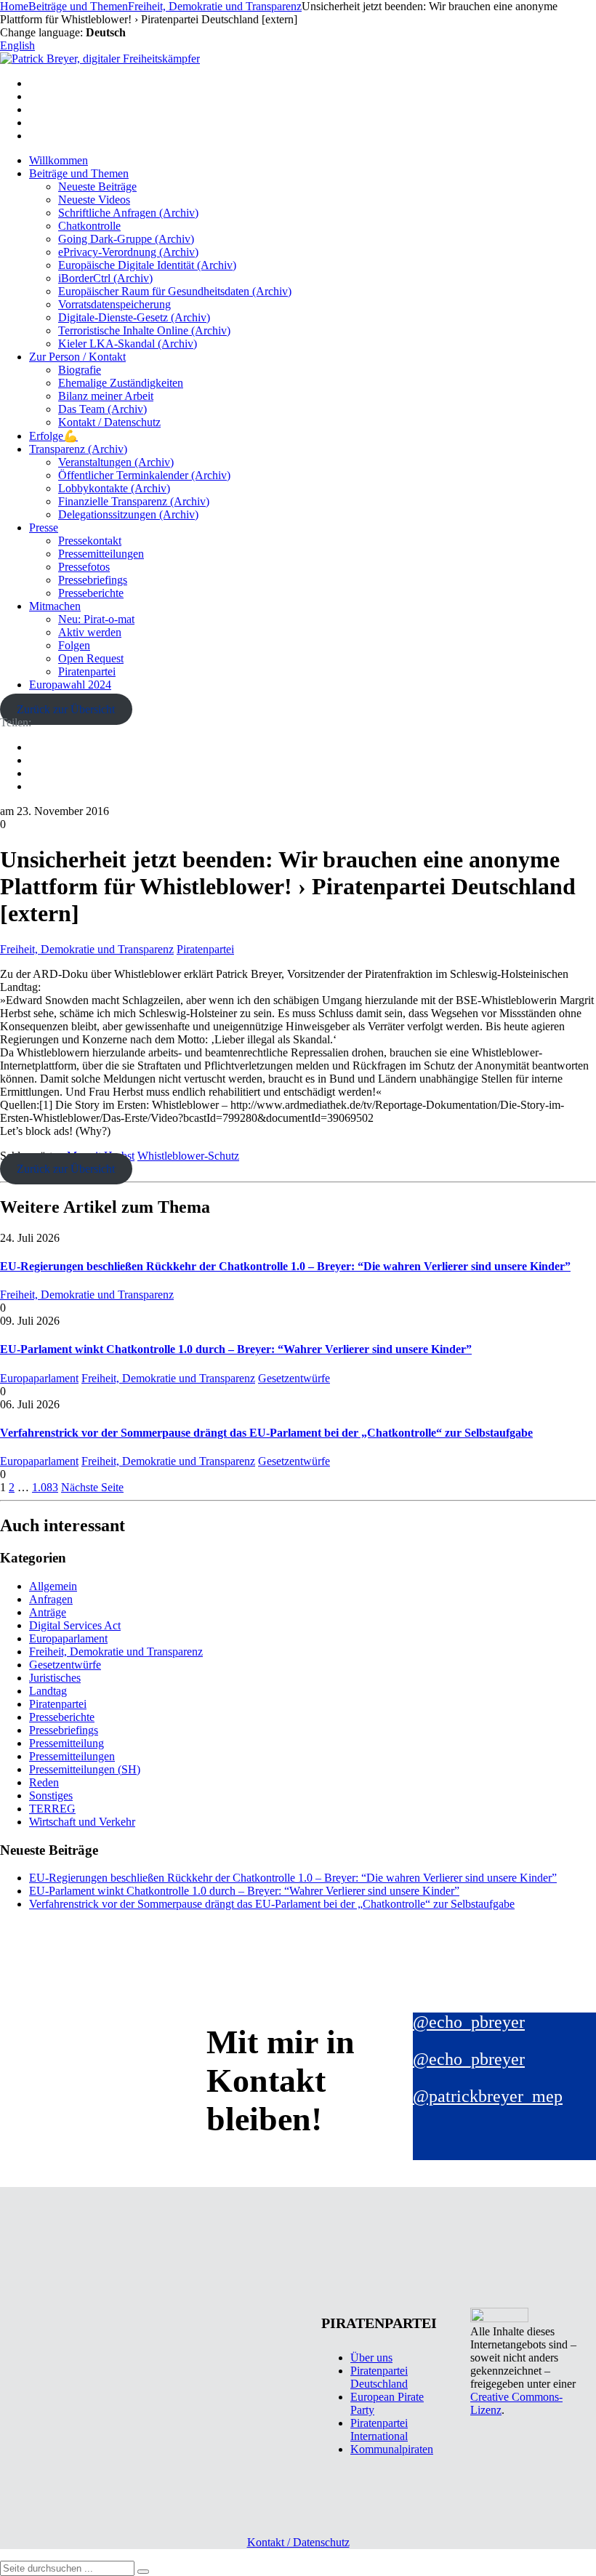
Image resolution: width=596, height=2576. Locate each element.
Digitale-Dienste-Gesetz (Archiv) (134, 317)
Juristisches (55, 1678)
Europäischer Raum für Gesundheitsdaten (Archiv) (175, 291)
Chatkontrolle (89, 226)
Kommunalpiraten (392, 2449)
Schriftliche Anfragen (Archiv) (128, 213)
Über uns (371, 2358)
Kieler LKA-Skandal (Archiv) (128, 344)
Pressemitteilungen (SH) (85, 1769)
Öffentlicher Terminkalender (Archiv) (144, 475)
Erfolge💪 (53, 436)
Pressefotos (84, 567)
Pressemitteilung (67, 1743)
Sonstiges (51, 1795)
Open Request (91, 658)
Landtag (48, 1691)
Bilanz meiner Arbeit (106, 396)
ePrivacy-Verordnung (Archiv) (128, 252)
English (17, 45)
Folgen (74, 645)
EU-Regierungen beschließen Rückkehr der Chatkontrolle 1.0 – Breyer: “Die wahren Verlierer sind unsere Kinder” (285, 1266)
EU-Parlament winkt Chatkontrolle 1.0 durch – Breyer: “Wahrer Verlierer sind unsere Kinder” (236, 1349)
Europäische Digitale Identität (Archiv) (147, 265)
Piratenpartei (87, 671)
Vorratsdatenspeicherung (114, 304)
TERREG (52, 1809)
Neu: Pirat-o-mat (96, 619)
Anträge (48, 1612)
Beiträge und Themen (79, 173)
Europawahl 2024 (70, 685)
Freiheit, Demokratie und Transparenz (87, 949)
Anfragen (51, 1599)
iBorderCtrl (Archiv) (105, 278)
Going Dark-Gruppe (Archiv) (126, 239)
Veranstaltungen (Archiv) (116, 462)
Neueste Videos (94, 200)
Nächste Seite (92, 1487)
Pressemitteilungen (101, 554)
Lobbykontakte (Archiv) (114, 488)
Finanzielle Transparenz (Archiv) (134, 501)
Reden (44, 1782)
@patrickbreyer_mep (488, 2096)
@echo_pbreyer (469, 2022)
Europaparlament (39, 1378)
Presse (44, 527)
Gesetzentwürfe (294, 1378)
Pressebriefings (93, 580)
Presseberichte (91, 593)
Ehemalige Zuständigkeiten (121, 383)
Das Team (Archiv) (102, 409)
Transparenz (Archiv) (78, 449)
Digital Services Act (75, 1625)
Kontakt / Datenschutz (109, 422)
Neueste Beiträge (97, 186)
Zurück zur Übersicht (66, 709)
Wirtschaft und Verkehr (82, 1822)
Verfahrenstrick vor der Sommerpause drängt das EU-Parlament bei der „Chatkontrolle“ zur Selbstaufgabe (266, 1433)
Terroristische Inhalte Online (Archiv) (144, 330)
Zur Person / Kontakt (77, 357)
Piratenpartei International (379, 2429)
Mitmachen (55, 606)
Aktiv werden (90, 632)
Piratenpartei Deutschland (379, 2377)
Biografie (80, 370)
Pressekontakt (90, 541)
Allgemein (53, 1586)
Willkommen (59, 160)
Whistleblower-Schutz (188, 1156)
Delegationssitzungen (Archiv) (128, 514)
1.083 (45, 1487)
